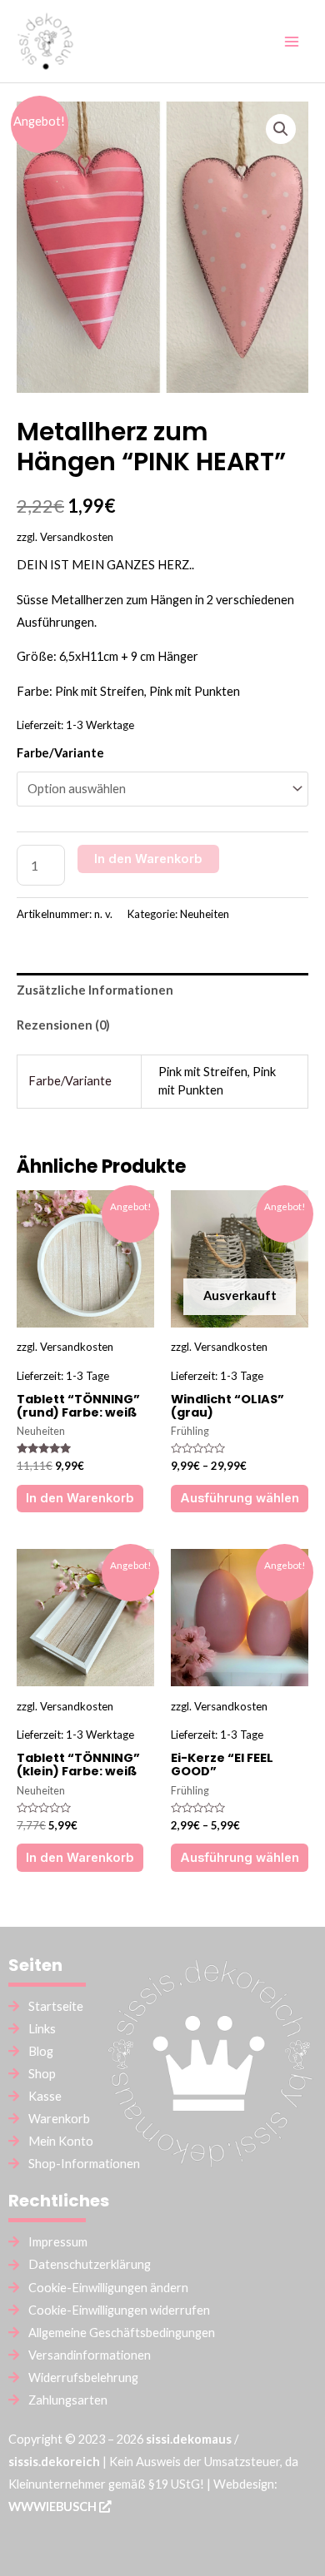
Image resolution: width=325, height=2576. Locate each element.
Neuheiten (205, 914)
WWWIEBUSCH (54, 2507)
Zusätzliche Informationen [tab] (95, 990)
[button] (281, 129)
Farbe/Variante (60, 753)
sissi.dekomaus (189, 2439)
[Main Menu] (292, 41)
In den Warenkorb (148, 859)
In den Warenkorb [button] (80, 1498)
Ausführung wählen (240, 1498)
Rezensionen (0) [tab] (63, 1025)
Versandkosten (77, 537)
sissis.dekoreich (54, 2462)
